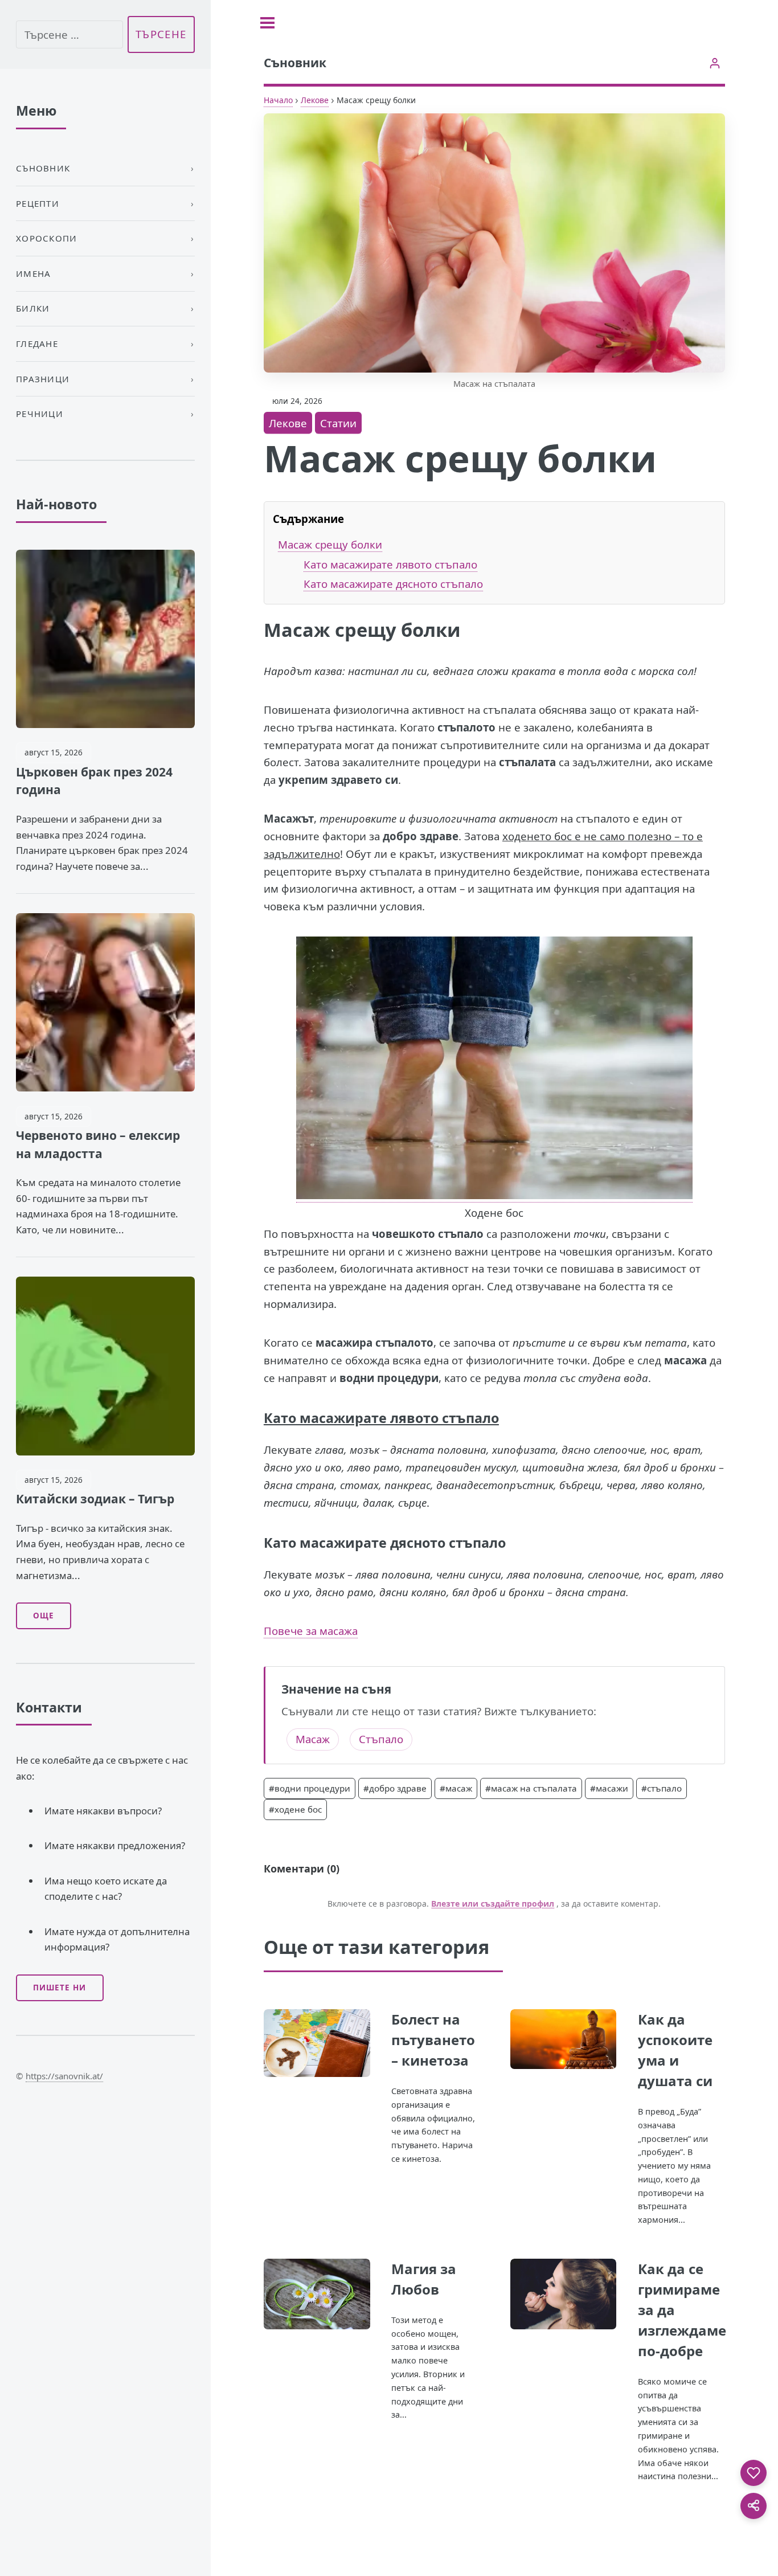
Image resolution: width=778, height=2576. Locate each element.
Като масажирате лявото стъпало (390, 564)
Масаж (313, 1739)
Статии (338, 423)
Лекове (315, 100)
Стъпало (381, 1739)
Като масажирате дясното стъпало (393, 584)
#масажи (609, 1788)
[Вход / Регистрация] (714, 63)
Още (44, 1616)
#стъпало (662, 1788)
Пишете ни (60, 1988)
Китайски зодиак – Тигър (95, 1499)
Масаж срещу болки (330, 544)
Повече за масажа (311, 1631)
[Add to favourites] (754, 2473)
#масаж (456, 1788)
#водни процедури (310, 1788)
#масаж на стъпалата (531, 1788)
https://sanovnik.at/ (64, 2076)
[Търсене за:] (69, 34)
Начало (278, 100)
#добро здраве (395, 1788)
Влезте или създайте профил (493, 1904)
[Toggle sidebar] (267, 23)
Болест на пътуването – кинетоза (433, 2040)
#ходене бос (295, 1809)
